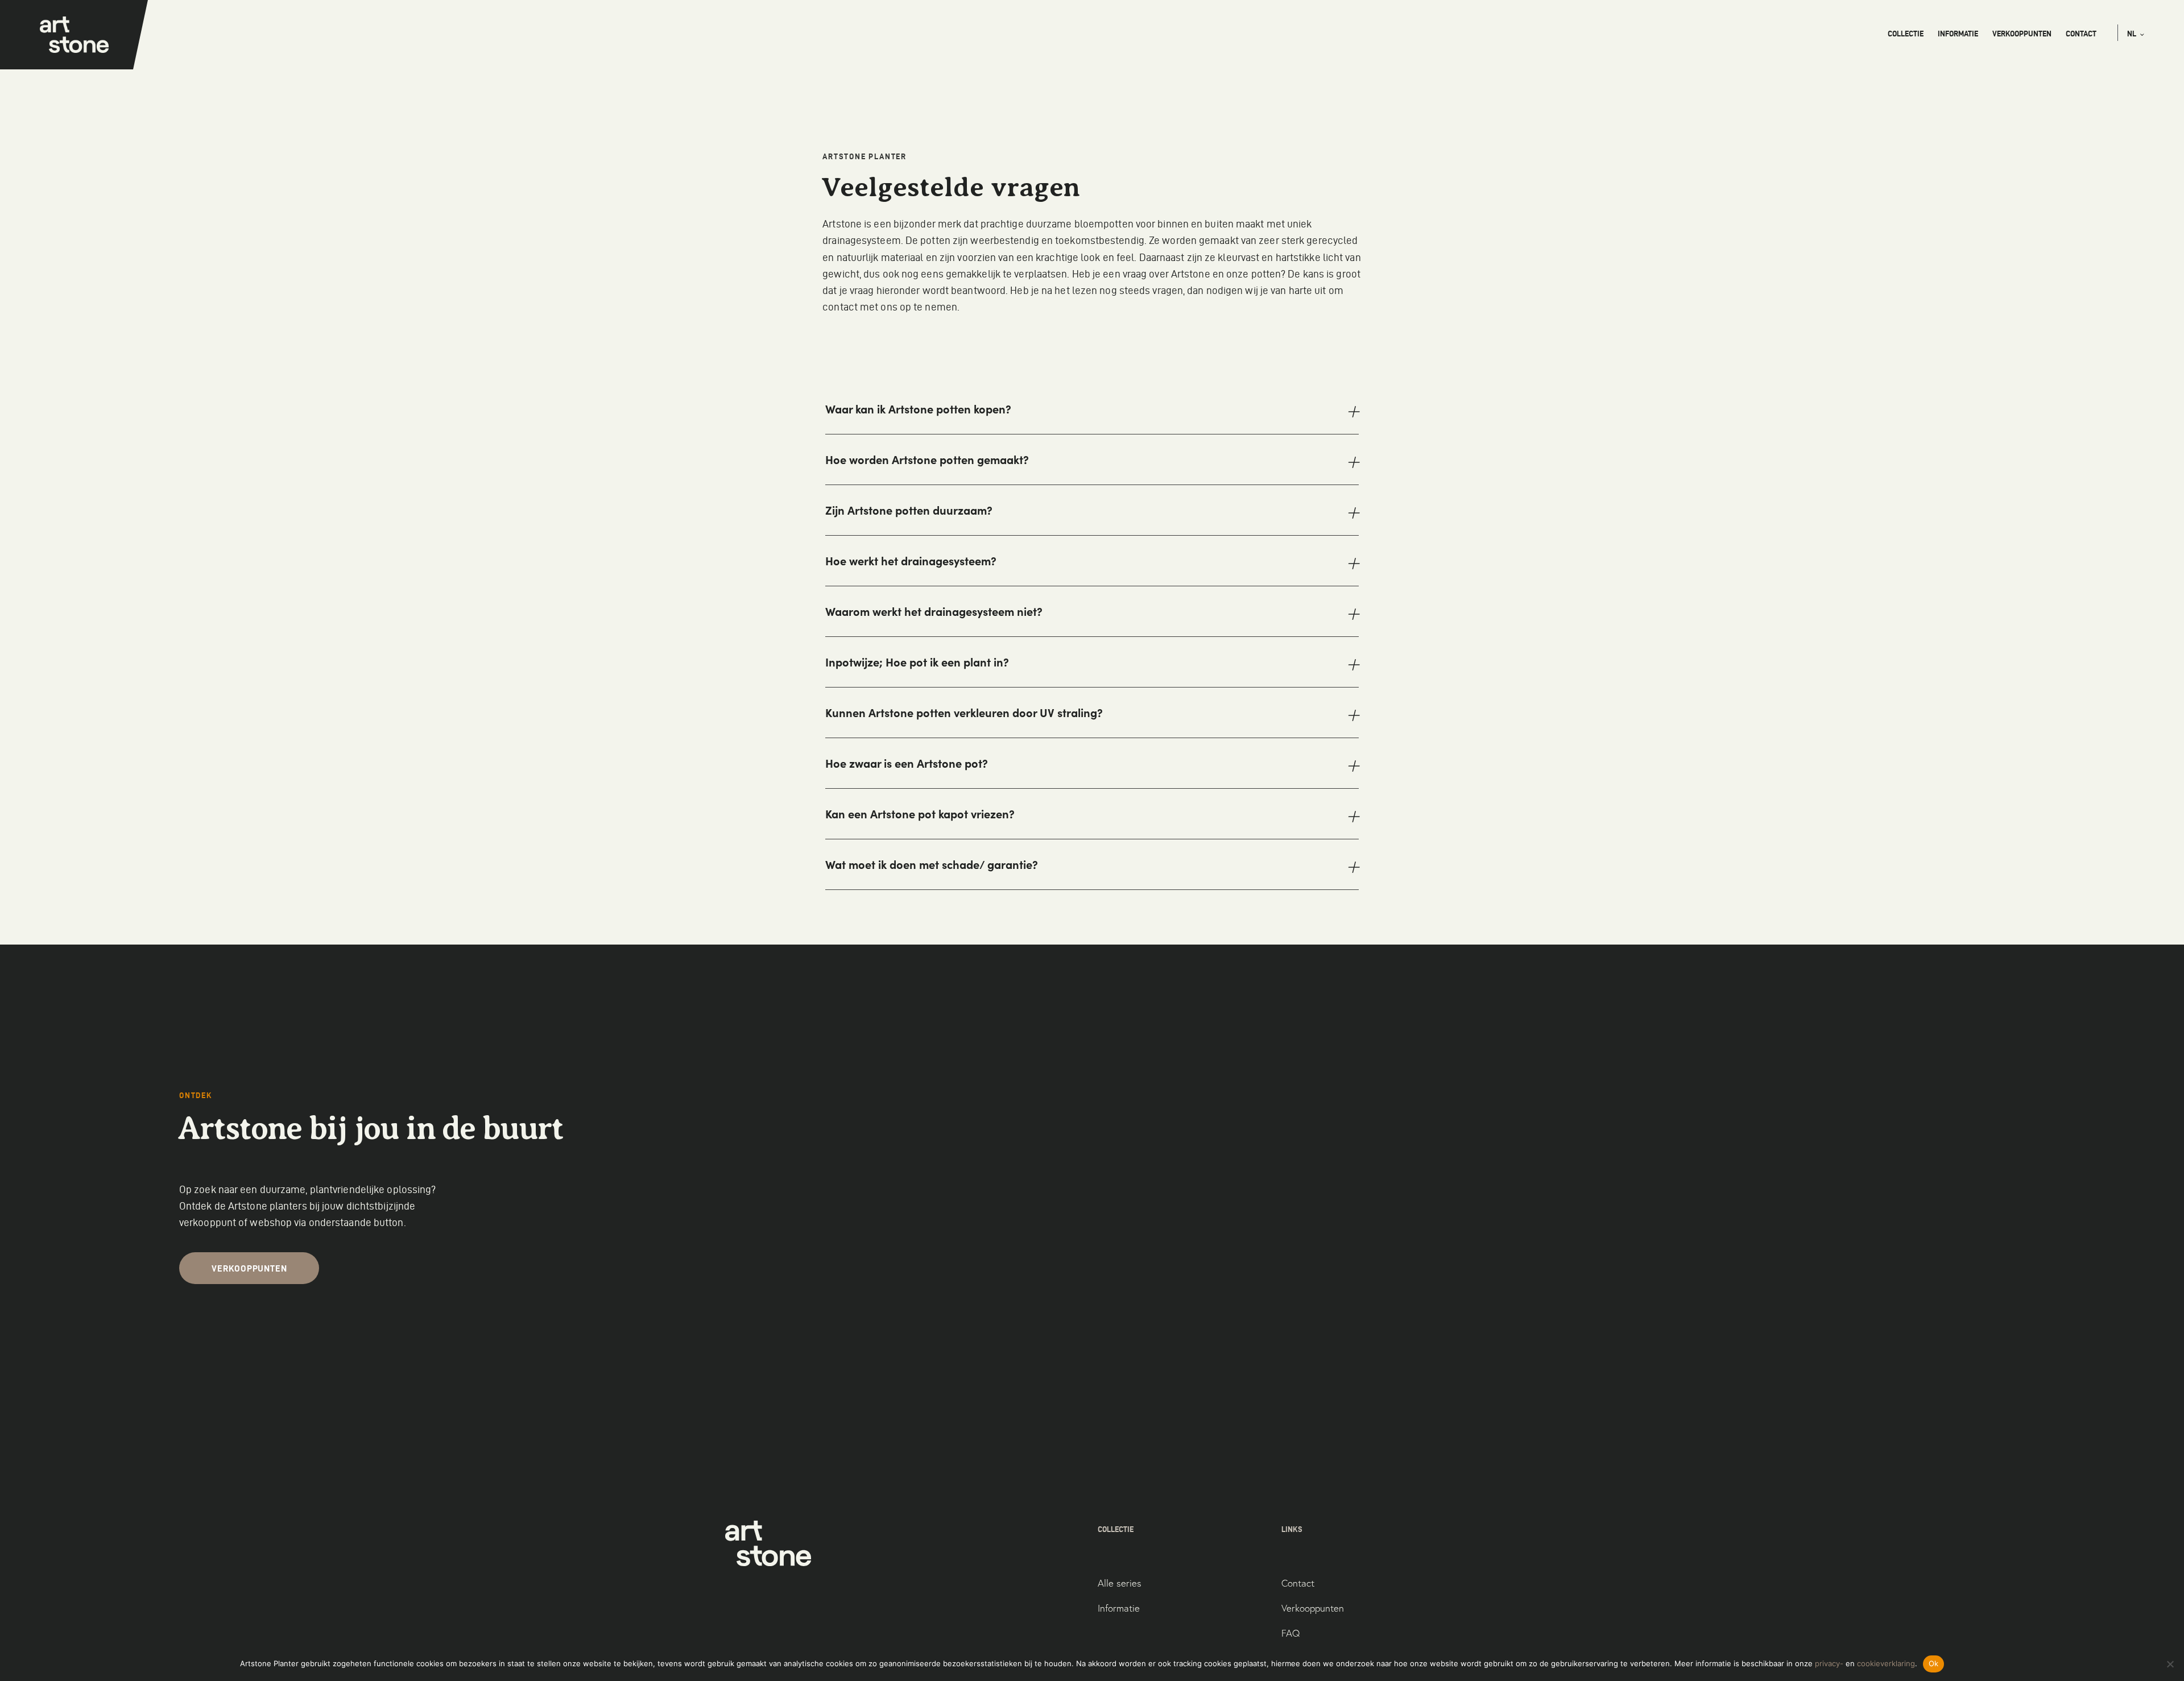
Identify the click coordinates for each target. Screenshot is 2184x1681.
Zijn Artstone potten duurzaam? (909, 510)
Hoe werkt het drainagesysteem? (911, 561)
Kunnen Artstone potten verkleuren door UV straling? (964, 713)
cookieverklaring (1886, 1663)
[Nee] (2170, 1664)
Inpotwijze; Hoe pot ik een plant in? (917, 662)
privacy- (1829, 1663)
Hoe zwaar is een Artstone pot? (907, 763)
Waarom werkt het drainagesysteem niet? (934, 611)
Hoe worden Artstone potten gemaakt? (927, 459)
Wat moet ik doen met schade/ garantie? (932, 864)
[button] (2136, 34)
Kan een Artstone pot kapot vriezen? (920, 814)
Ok (1934, 1663)
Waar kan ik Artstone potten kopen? (918, 409)
